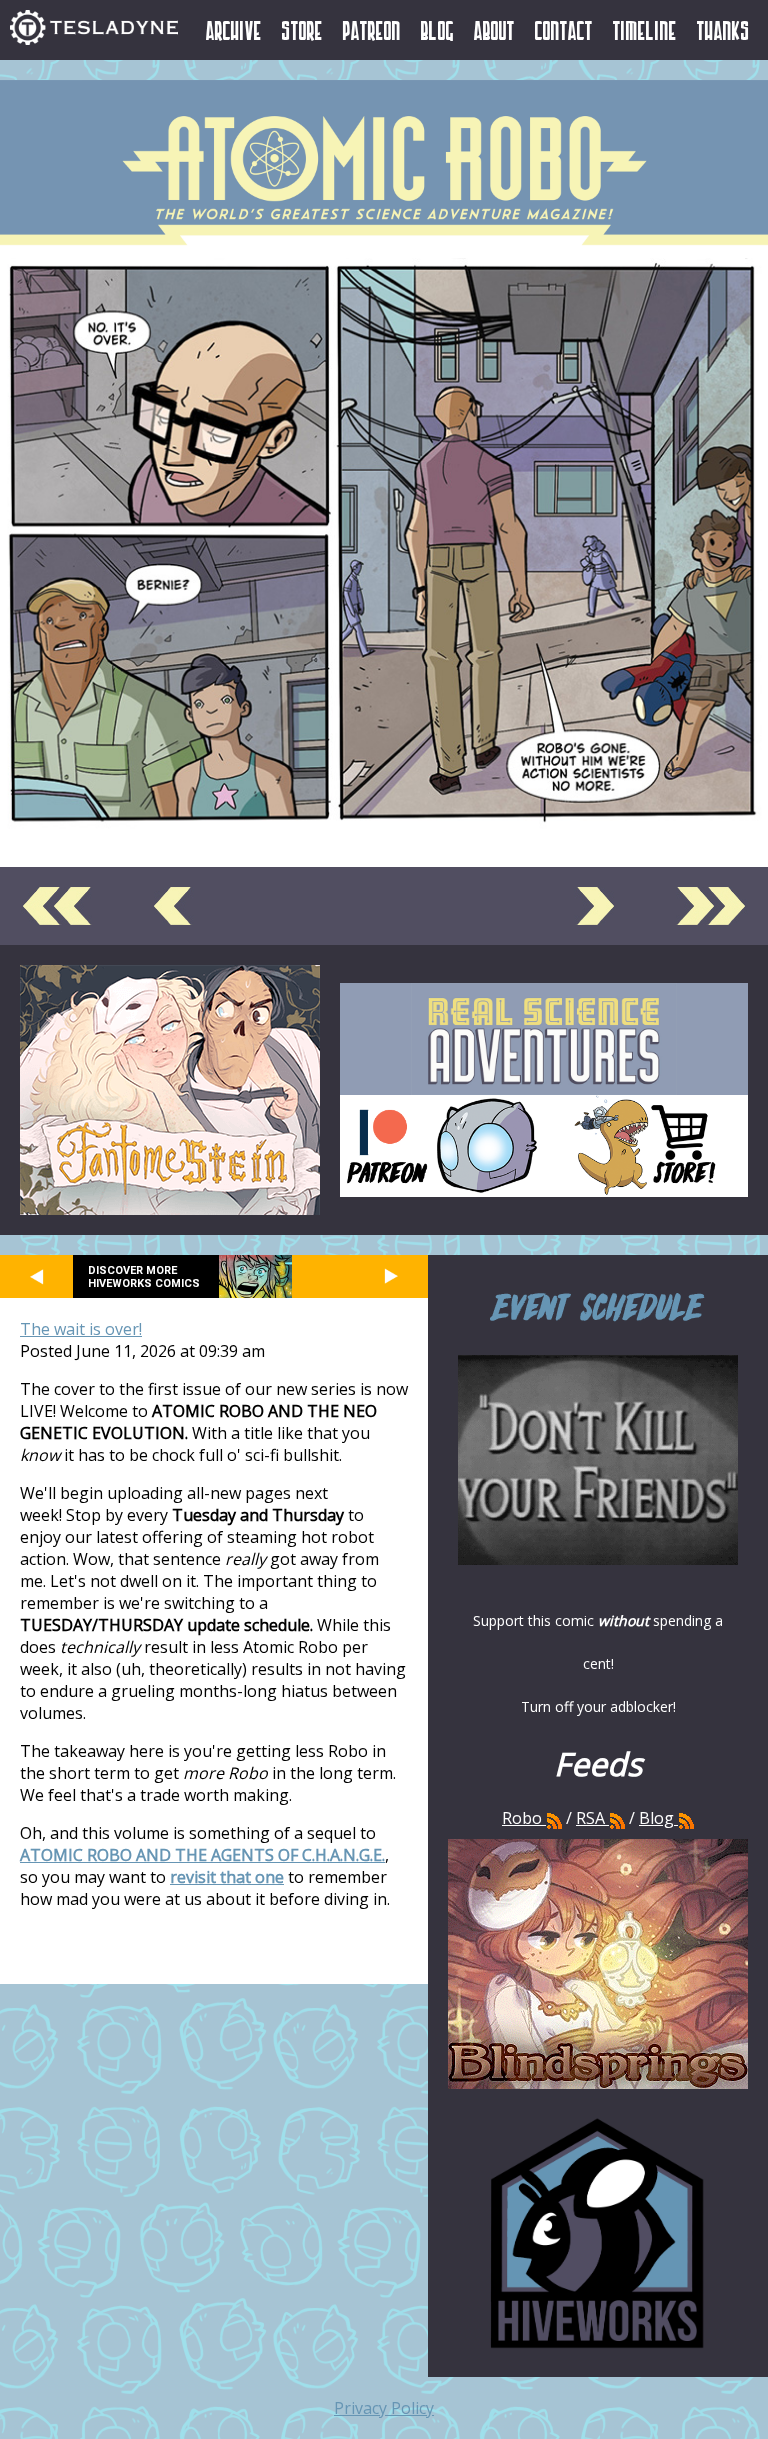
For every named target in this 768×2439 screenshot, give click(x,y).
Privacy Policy (384, 2408)
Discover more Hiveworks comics (144, 1277)
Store (302, 30)
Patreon (372, 30)
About (494, 30)
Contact (564, 30)
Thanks (723, 30)
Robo (524, 1818)
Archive (234, 30)
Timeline (645, 30)
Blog (437, 30)
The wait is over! (81, 1329)
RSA (590, 1818)
